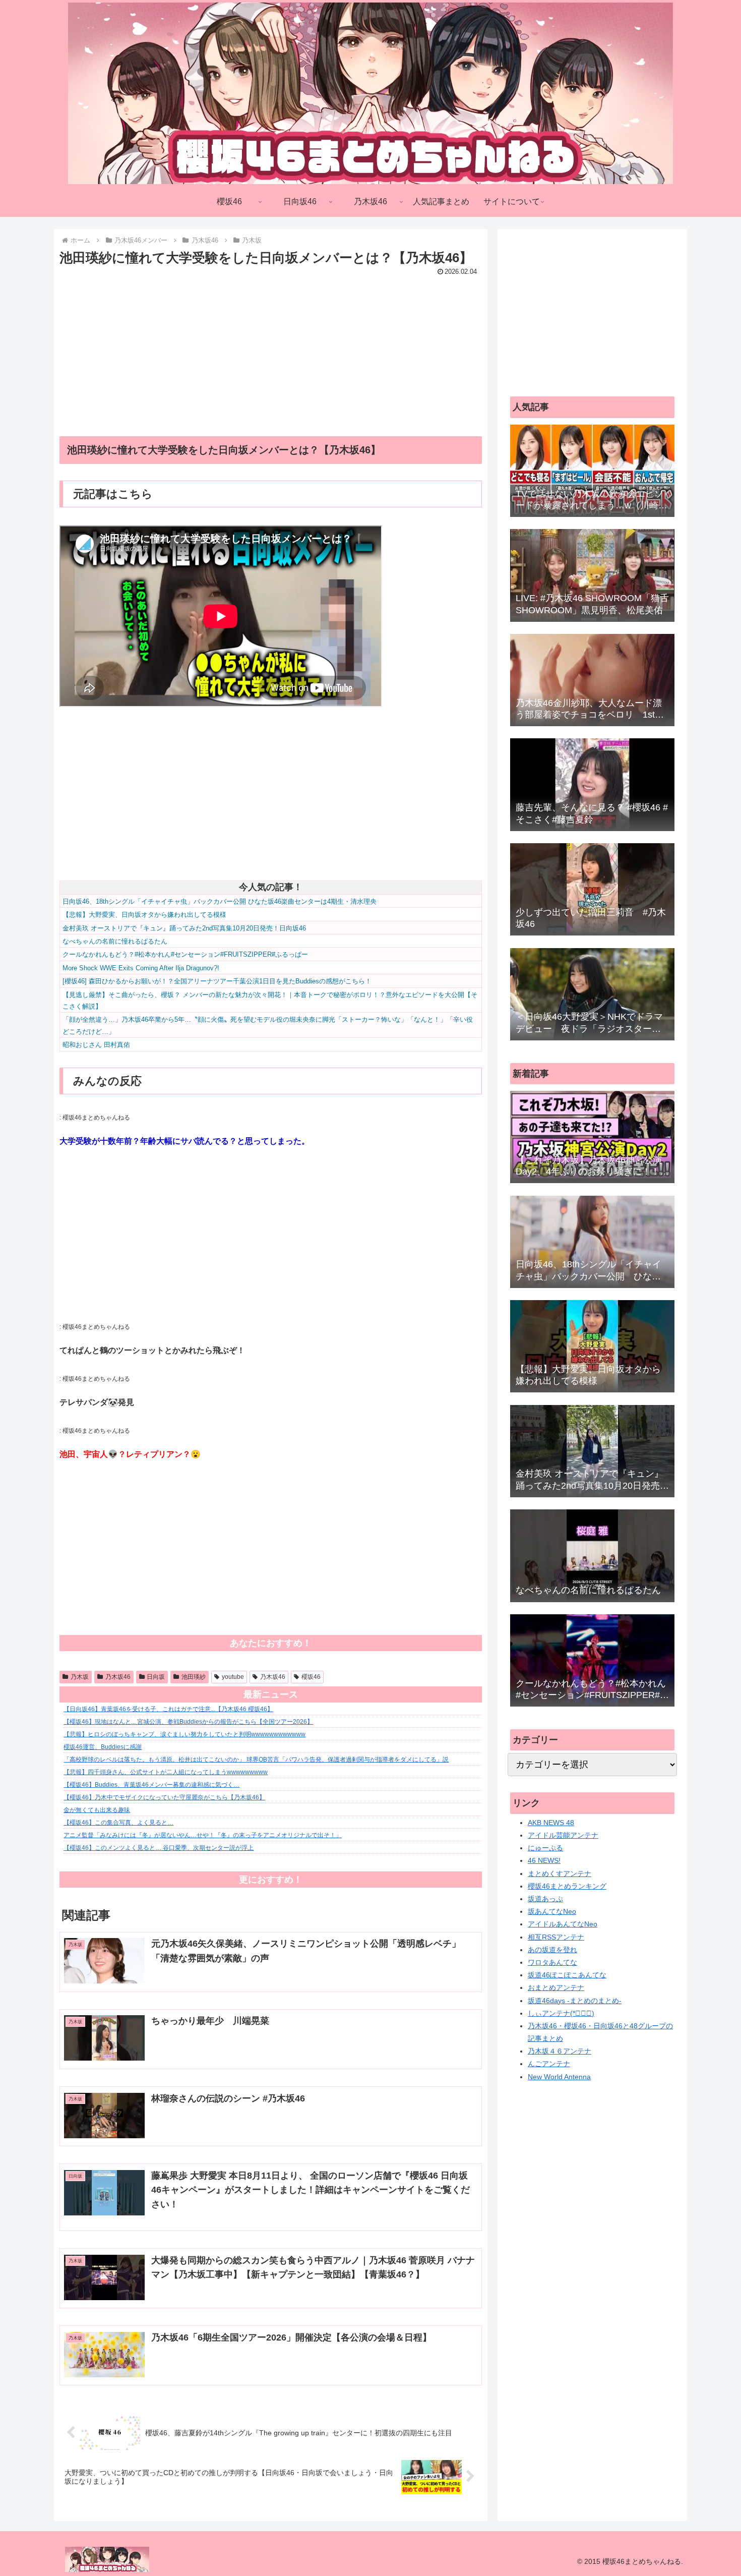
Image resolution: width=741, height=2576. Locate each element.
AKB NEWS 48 (551, 1823)
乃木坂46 (118, 1677)
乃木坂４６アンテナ (560, 2051)
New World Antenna (559, 2077)
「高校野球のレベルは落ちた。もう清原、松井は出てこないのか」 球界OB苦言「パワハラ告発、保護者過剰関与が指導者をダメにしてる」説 (256, 1760)
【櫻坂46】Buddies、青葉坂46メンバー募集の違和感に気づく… (151, 1785)
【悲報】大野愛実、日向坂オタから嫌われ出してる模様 (144, 915)
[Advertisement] (271, 349)
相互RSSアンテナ (556, 1937)
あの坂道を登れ (552, 1950)
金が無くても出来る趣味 (97, 1810)
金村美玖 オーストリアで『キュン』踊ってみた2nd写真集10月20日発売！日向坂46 (184, 928)
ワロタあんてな (552, 1962)
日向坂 (156, 1677)
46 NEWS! (544, 1860)
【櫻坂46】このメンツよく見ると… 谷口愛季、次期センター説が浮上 (159, 1848)
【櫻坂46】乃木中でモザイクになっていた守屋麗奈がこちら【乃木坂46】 (164, 1797)
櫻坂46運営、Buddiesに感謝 (103, 1747)
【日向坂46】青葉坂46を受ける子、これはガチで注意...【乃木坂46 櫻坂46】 (168, 1709)
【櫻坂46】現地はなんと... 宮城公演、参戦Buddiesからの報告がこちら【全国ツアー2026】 (188, 1722)
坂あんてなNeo (552, 1911)
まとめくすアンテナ (560, 1874)
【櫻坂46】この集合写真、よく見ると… (118, 1823)
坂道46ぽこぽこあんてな (567, 1975)
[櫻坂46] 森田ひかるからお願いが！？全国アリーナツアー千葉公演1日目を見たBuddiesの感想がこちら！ (217, 981)
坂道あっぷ (545, 1899)
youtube (233, 1677)
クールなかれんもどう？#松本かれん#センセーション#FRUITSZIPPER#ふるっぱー (185, 954)
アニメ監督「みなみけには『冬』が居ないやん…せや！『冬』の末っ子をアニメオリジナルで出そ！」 (203, 1835)
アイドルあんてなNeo (563, 1924)
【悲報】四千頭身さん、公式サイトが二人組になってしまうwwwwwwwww (166, 1772)
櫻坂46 (311, 1677)
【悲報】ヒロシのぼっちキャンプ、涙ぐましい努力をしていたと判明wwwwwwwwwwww (184, 1734)
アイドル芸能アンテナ (563, 1835)
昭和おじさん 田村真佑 (96, 1045)
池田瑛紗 (194, 1677)
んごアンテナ (549, 2064)
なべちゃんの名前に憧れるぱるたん (115, 941)
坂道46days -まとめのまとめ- (575, 2001)
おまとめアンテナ (556, 1987)
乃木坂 (80, 1677)
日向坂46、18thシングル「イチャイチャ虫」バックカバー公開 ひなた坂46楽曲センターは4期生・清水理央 (220, 901)
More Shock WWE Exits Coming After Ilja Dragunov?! (141, 968)
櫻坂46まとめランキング (567, 1886)
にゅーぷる (545, 1848)
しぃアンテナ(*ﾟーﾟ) (561, 2013)
